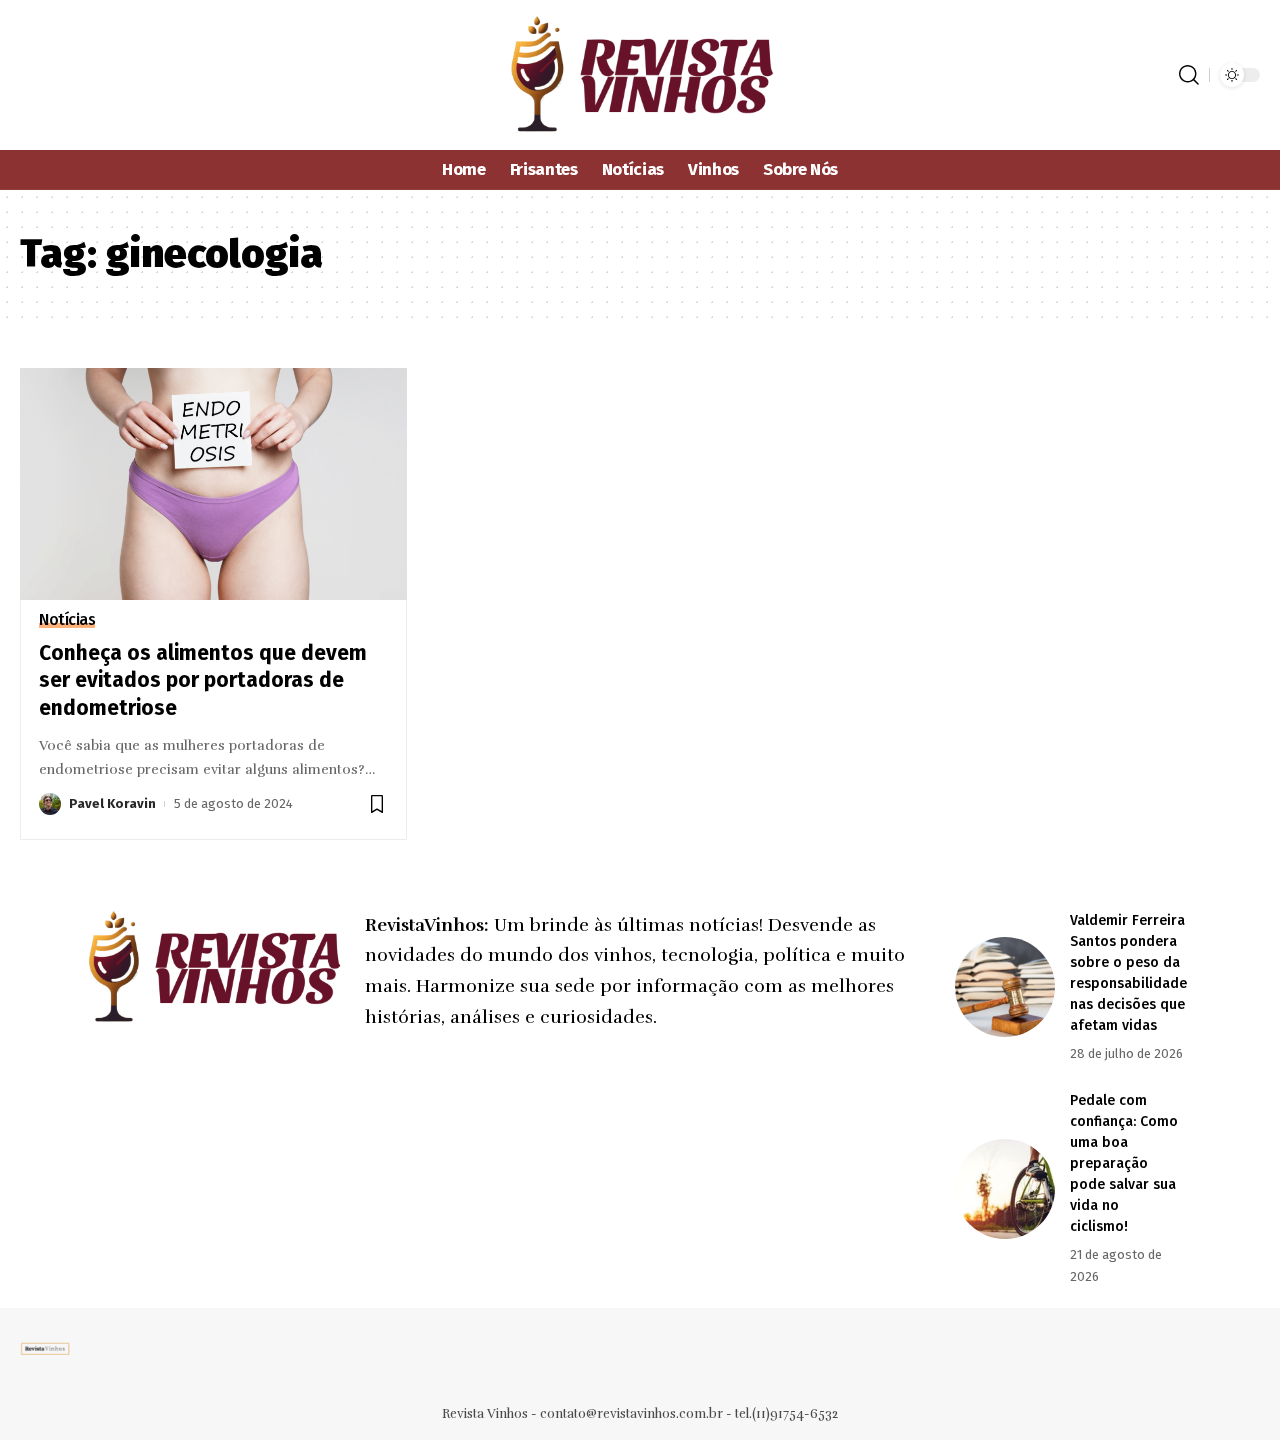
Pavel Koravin (112, 803)
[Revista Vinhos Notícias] (640, 75)
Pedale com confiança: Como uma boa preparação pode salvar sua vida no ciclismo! (1124, 1163)
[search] (1189, 75)
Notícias (67, 620)
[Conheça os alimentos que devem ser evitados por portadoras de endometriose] (213, 484)
